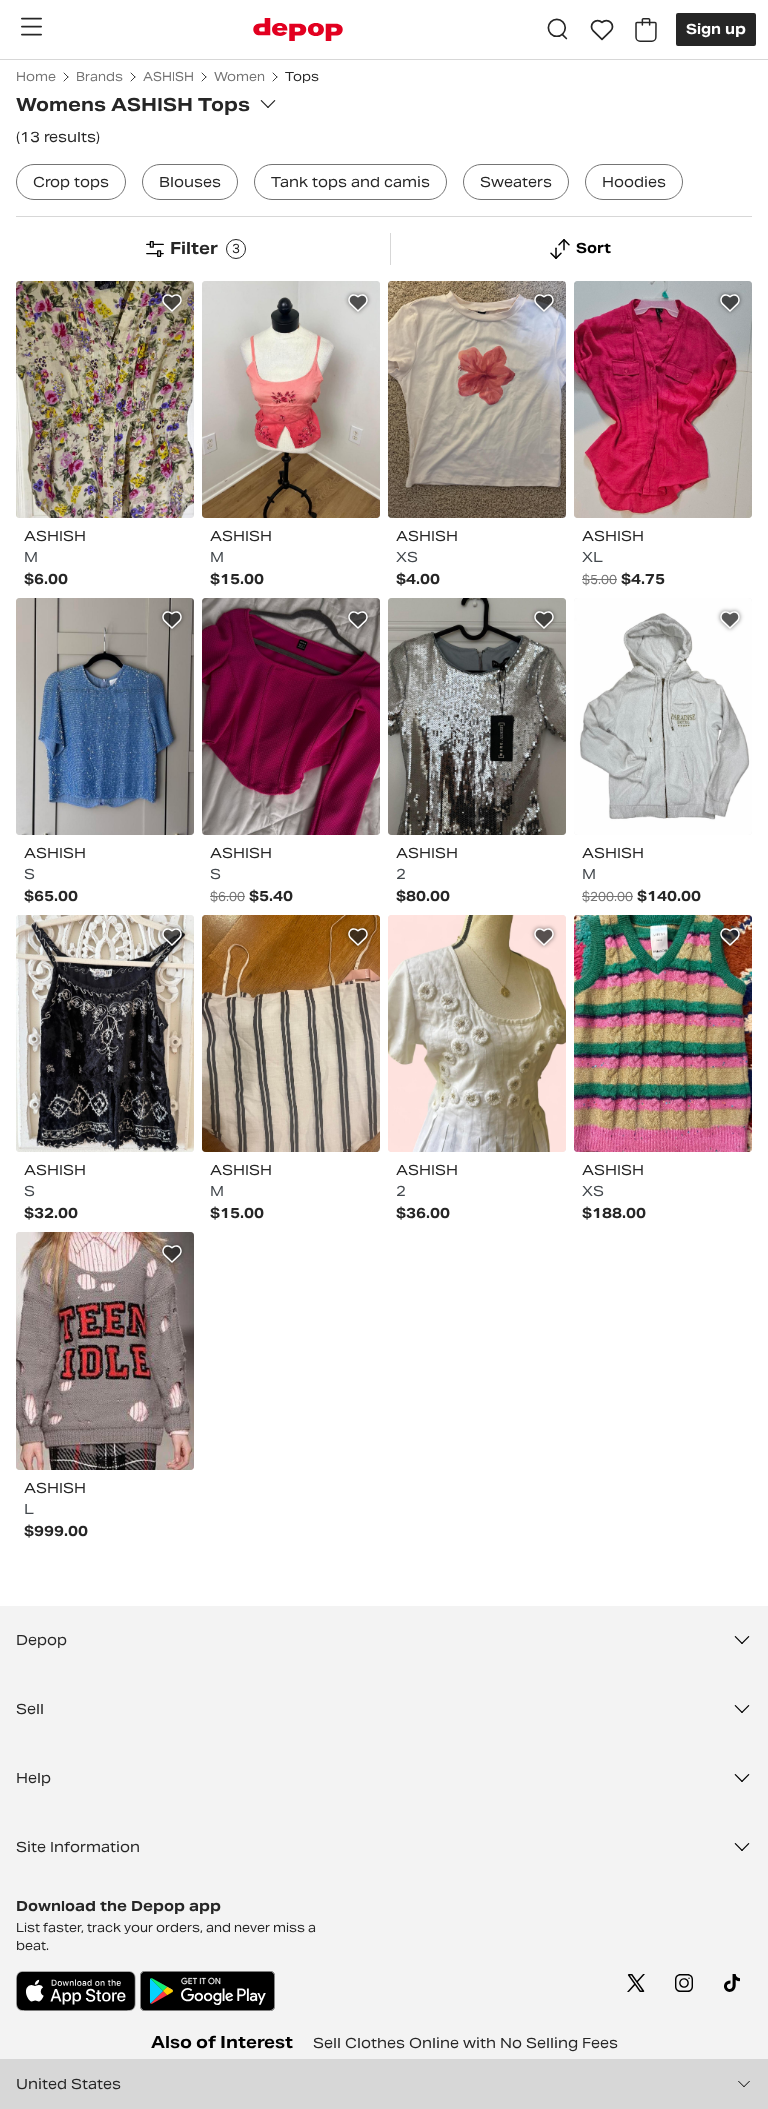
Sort (593, 248)
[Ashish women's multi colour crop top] (291, 1033)
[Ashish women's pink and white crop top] (477, 399)
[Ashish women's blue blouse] (105, 716)
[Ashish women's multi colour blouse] (105, 399)
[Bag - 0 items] (646, 30)
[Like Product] (172, 303)
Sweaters (516, 182)
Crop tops (71, 182)
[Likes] (602, 30)
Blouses (190, 182)
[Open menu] (31, 27)
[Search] (558, 30)
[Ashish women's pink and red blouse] (663, 399)
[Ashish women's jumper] (105, 1350)
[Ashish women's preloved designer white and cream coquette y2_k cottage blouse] (477, 1033)
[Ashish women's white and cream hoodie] (663, 716)
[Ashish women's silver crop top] (477, 716)
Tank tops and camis (350, 182)
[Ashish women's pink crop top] (291, 716)
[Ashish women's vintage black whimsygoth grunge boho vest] (105, 1033)
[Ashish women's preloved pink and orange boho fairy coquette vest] (291, 399)
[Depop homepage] (298, 29)
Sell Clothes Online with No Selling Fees (465, 2043)
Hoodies (634, 182)
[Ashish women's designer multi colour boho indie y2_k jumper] (663, 1033)
